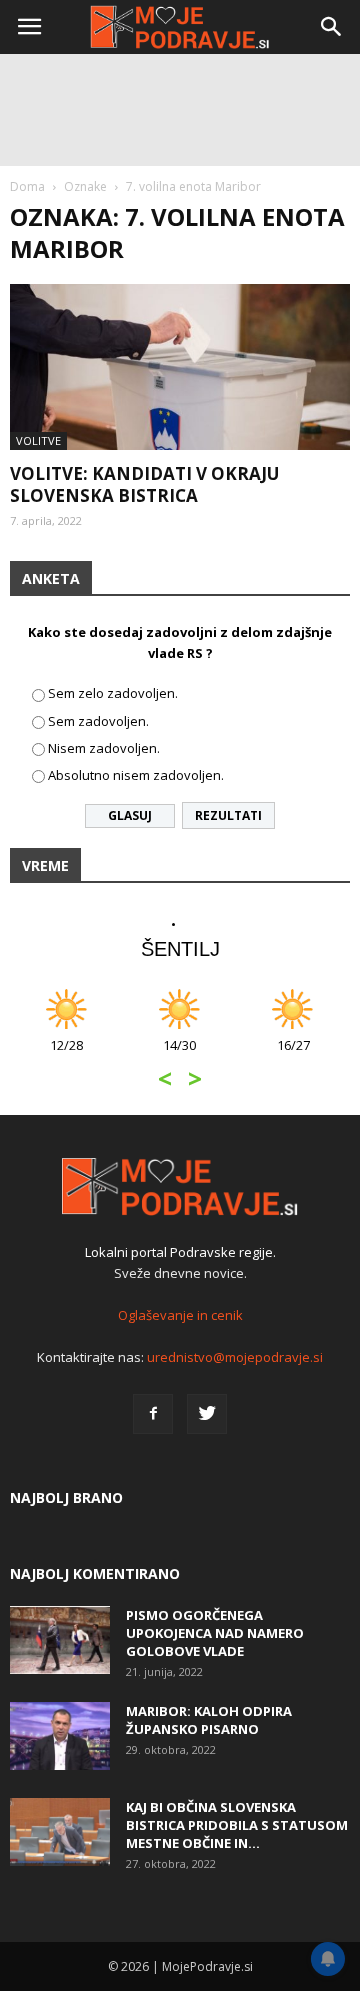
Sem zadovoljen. (98, 721)
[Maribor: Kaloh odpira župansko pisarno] (60, 1736)
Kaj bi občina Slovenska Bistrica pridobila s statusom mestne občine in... (237, 1825)
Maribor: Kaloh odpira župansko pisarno (209, 1720)
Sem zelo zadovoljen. (113, 693)
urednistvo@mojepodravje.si (235, 1357)
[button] (332, 27)
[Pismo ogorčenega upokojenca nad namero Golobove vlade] (60, 1640)
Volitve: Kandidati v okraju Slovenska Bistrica (144, 484)
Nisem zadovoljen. (104, 748)
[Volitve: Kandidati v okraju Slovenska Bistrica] (180, 367)
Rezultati (228, 815)
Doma (27, 186)
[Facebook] (153, 1414)
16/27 (293, 1055)
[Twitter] (207, 1414)
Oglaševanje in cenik (180, 1315)
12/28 (66, 1055)
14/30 (179, 1055)
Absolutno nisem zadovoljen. (136, 775)
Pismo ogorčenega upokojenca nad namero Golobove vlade (215, 1633)
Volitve (38, 440)
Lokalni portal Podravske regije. (180, 1252)
